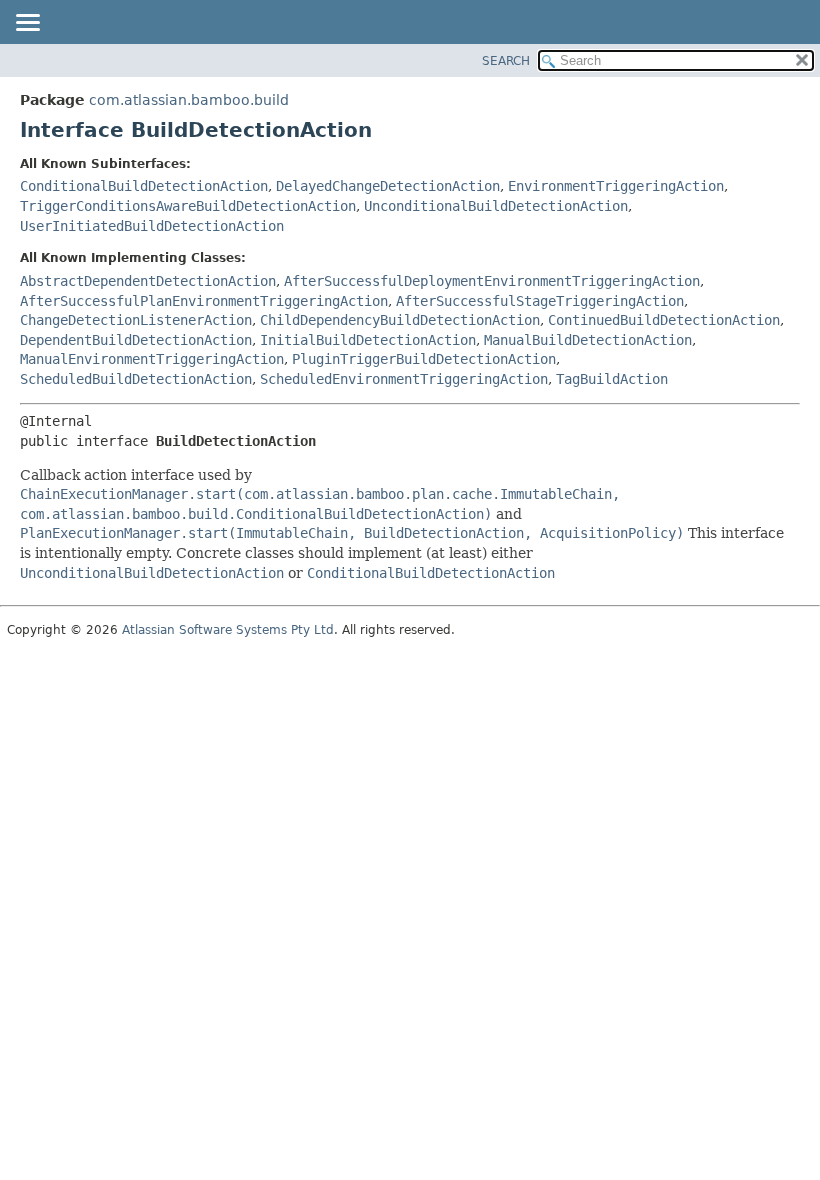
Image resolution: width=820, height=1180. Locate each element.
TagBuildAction (612, 379)
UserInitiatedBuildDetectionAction (152, 226)
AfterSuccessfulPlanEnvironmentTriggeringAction (204, 301)
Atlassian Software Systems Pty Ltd (228, 630)
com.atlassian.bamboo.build (189, 100)
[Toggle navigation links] (27, 24)
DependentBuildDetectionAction (136, 340)
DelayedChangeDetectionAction (388, 186)
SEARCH (506, 61)
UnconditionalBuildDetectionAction (496, 206)
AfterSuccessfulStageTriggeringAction (540, 301)
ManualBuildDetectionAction (588, 340)
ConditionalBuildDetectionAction (144, 186)
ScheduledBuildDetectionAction (136, 379)
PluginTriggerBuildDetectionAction (424, 359)
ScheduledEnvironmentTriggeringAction (404, 379)
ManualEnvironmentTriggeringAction (152, 359)
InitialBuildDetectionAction (368, 340)
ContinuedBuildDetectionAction (664, 320)
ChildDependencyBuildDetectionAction (400, 320)
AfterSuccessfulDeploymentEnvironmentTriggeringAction (492, 281)
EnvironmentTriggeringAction (616, 186)
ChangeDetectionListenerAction (136, 320)
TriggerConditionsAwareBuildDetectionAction (188, 206)
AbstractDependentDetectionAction (148, 281)
